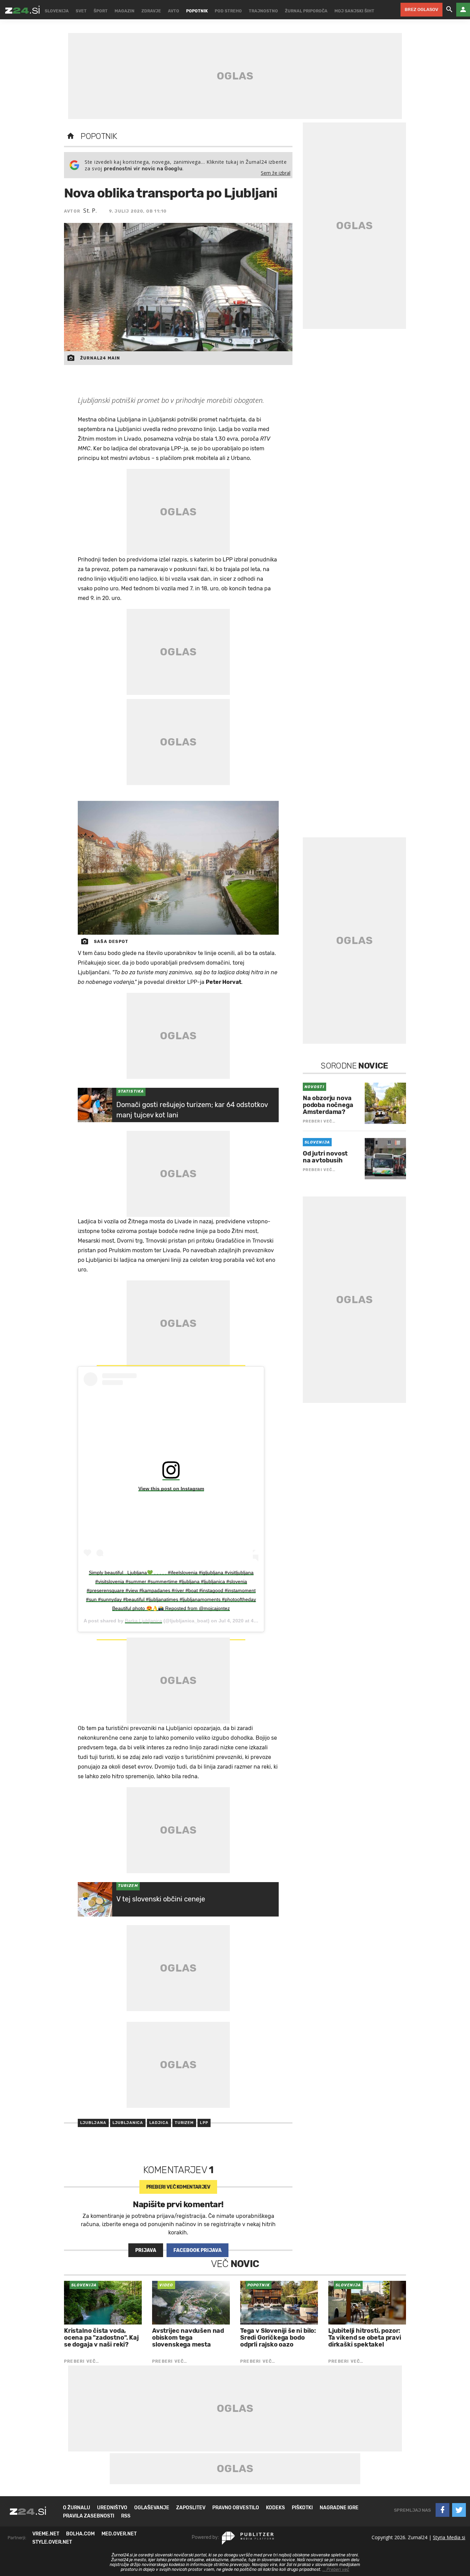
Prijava (146, 2250)
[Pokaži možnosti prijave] (463, 10)
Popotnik (99, 136)
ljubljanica (128, 2123)
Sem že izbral (276, 173)
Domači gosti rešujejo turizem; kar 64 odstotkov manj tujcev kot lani (192, 1110)
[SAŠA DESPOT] (178, 868)
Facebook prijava (197, 2250)
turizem (184, 2123)
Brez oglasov (421, 9)
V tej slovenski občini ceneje (161, 1899)
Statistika (131, 1091)
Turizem (128, 1886)
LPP (204, 2123)
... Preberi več (336, 2569)
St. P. (90, 211)
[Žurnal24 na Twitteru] (459, 2510)
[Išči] (449, 10)
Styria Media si (449, 2537)
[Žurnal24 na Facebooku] (442, 2510)
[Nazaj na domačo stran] (71, 136)
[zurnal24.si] (22, 10)
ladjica (159, 2123)
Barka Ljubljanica (143, 1621)
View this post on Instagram (171, 1489)
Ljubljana (93, 2123)
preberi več (178, 2187)
